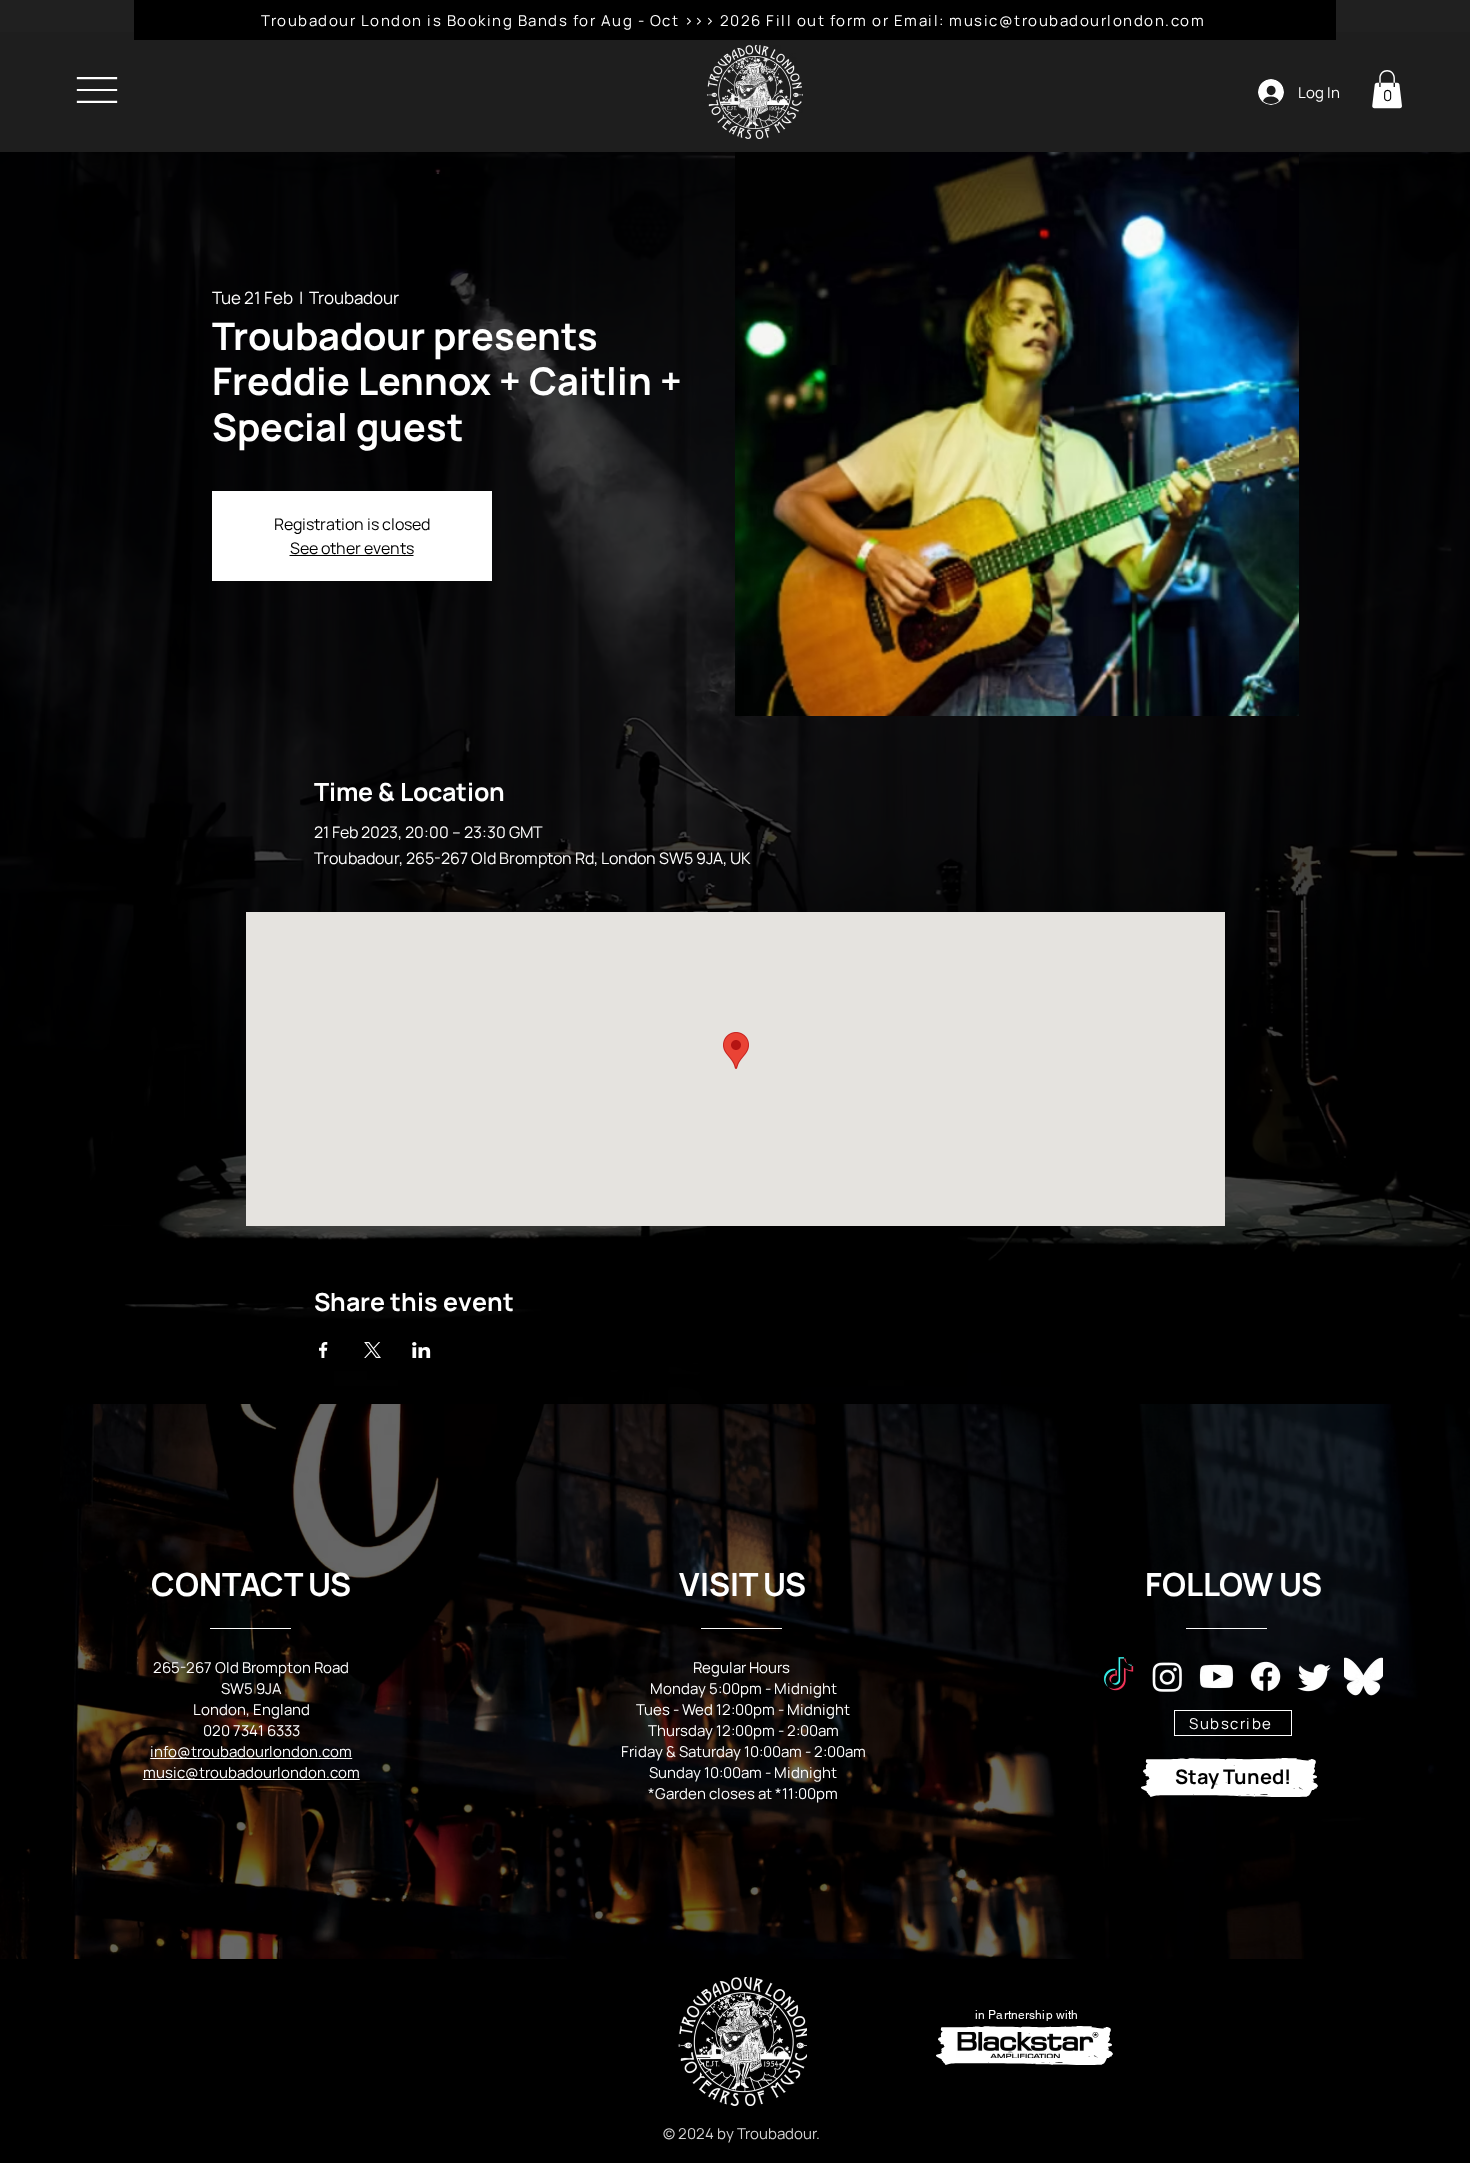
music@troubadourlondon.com (251, 1772)
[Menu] (96, 89)
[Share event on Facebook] (323, 1350)
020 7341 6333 (251, 1730)
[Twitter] (1314, 1676)
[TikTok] (1118, 1676)
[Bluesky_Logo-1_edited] (1363, 1676)
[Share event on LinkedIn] (421, 1350)
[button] (1387, 89)
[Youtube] (1216, 1676)
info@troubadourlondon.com (251, 1751)
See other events (352, 548)
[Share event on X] (372, 1350)
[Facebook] (1265, 1676)
